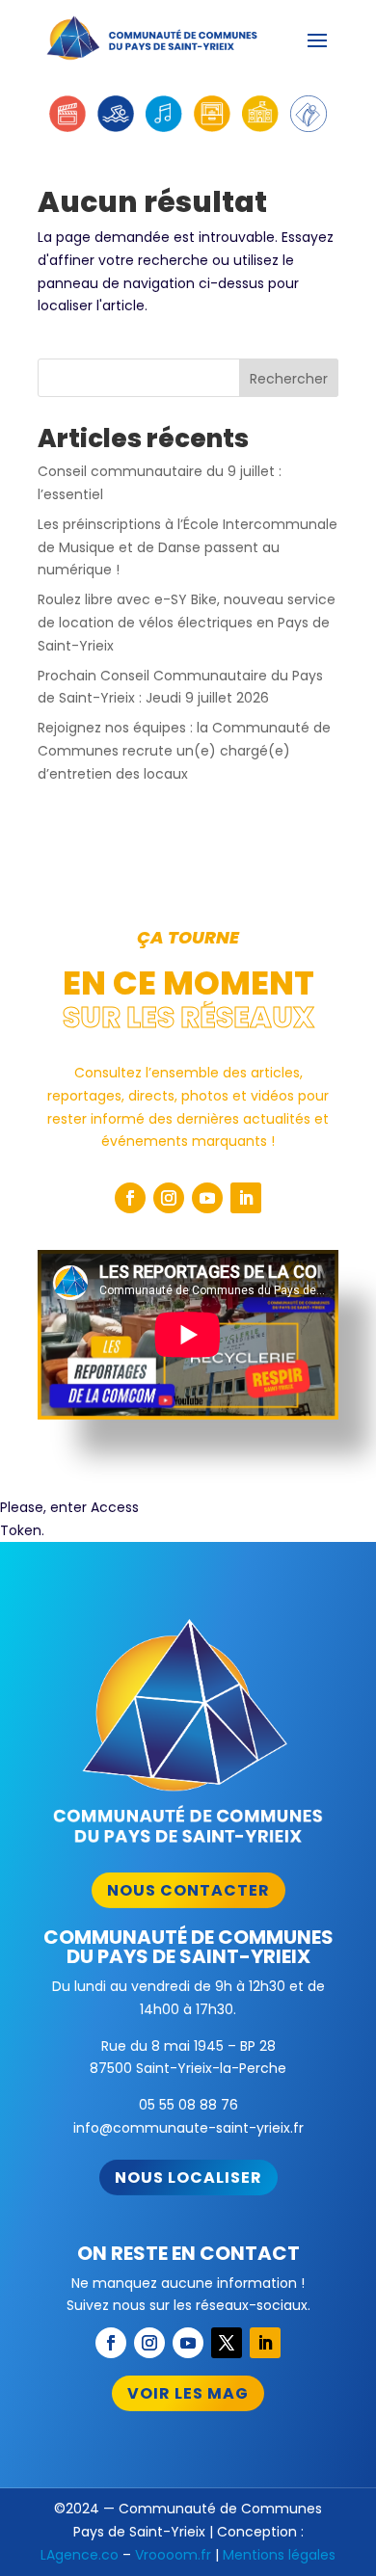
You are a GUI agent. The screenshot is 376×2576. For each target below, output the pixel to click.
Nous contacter (188, 1890)
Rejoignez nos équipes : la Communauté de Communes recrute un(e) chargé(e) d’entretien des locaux (184, 751)
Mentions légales (279, 2555)
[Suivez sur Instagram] (169, 1198)
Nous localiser (188, 2178)
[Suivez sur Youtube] (207, 1198)
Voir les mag (188, 2393)
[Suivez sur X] (227, 2343)
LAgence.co (80, 2555)
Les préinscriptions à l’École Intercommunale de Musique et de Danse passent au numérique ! (188, 547)
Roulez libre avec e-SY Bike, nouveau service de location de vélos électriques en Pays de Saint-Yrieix (187, 623)
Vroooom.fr (173, 2555)
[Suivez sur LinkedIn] (246, 1198)
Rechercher (289, 379)
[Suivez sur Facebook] (130, 1198)
